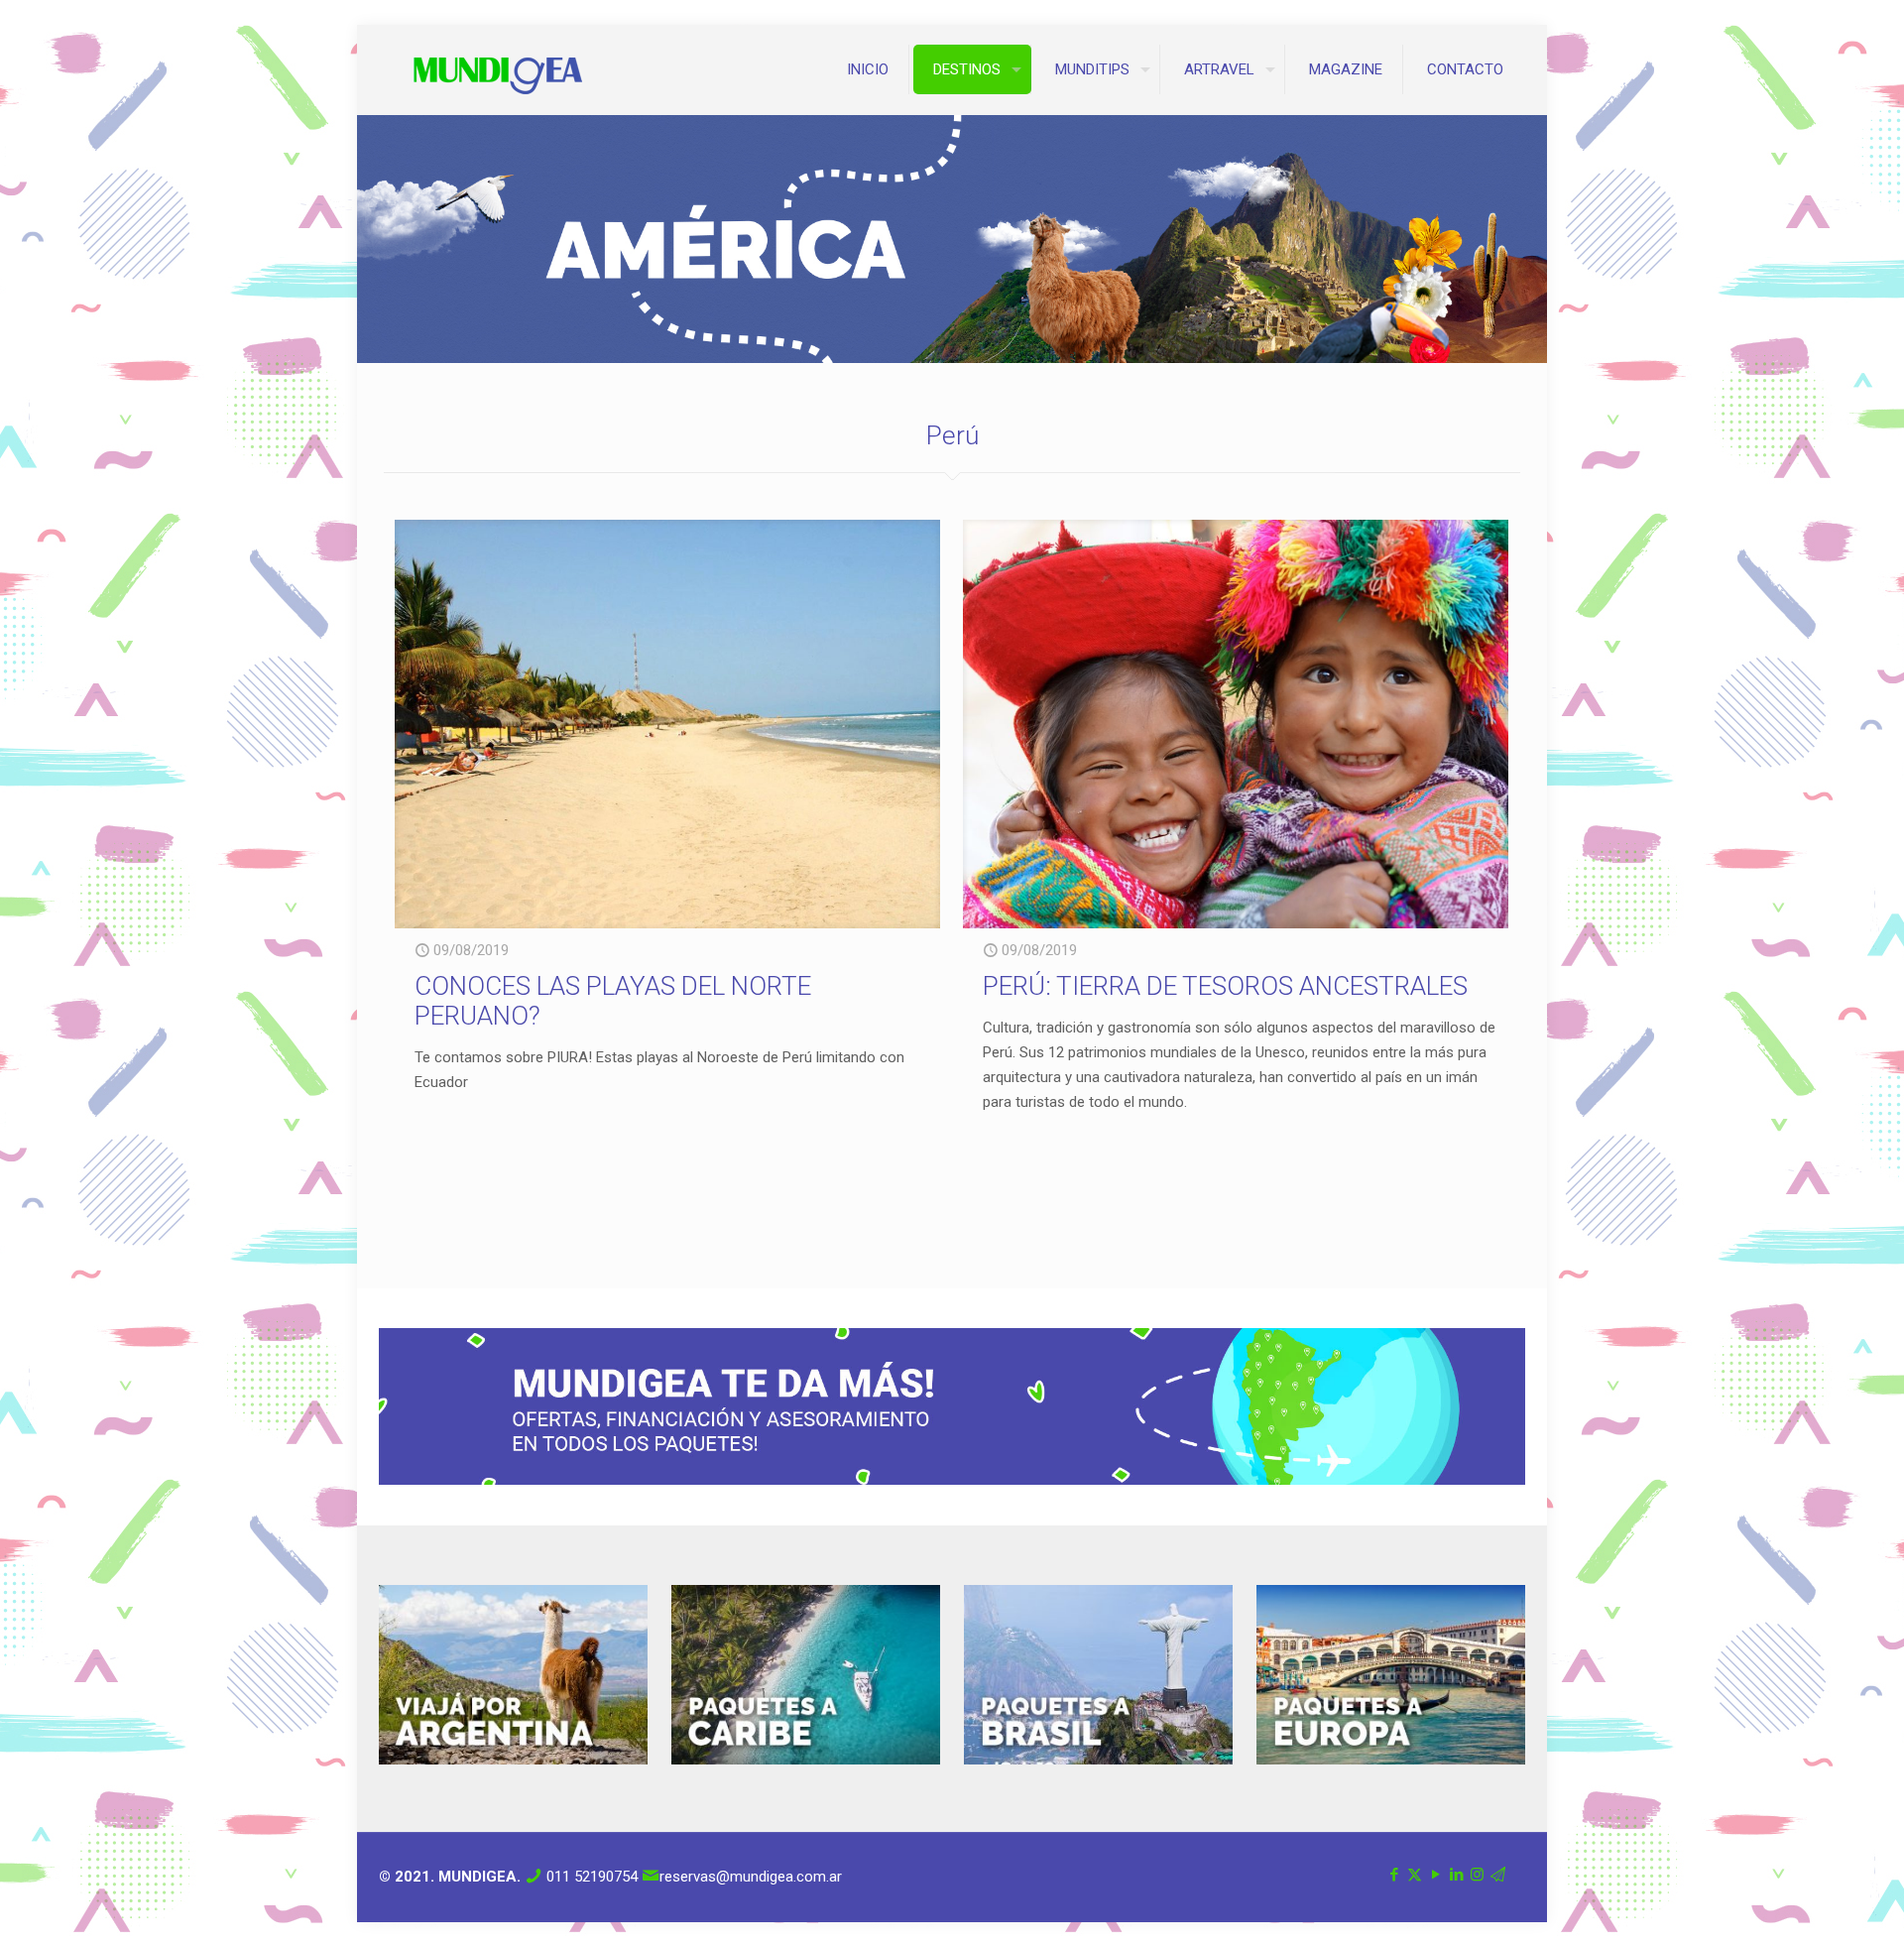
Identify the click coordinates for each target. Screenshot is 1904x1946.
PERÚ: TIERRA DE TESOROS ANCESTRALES (1225, 986)
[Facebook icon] (1394, 1875)
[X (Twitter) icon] (1415, 1875)
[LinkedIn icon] (1456, 1875)
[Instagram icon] (1477, 1875)
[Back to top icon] (1809, 1905)
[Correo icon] (1498, 1875)
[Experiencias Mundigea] (498, 69)
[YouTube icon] (1435, 1875)
